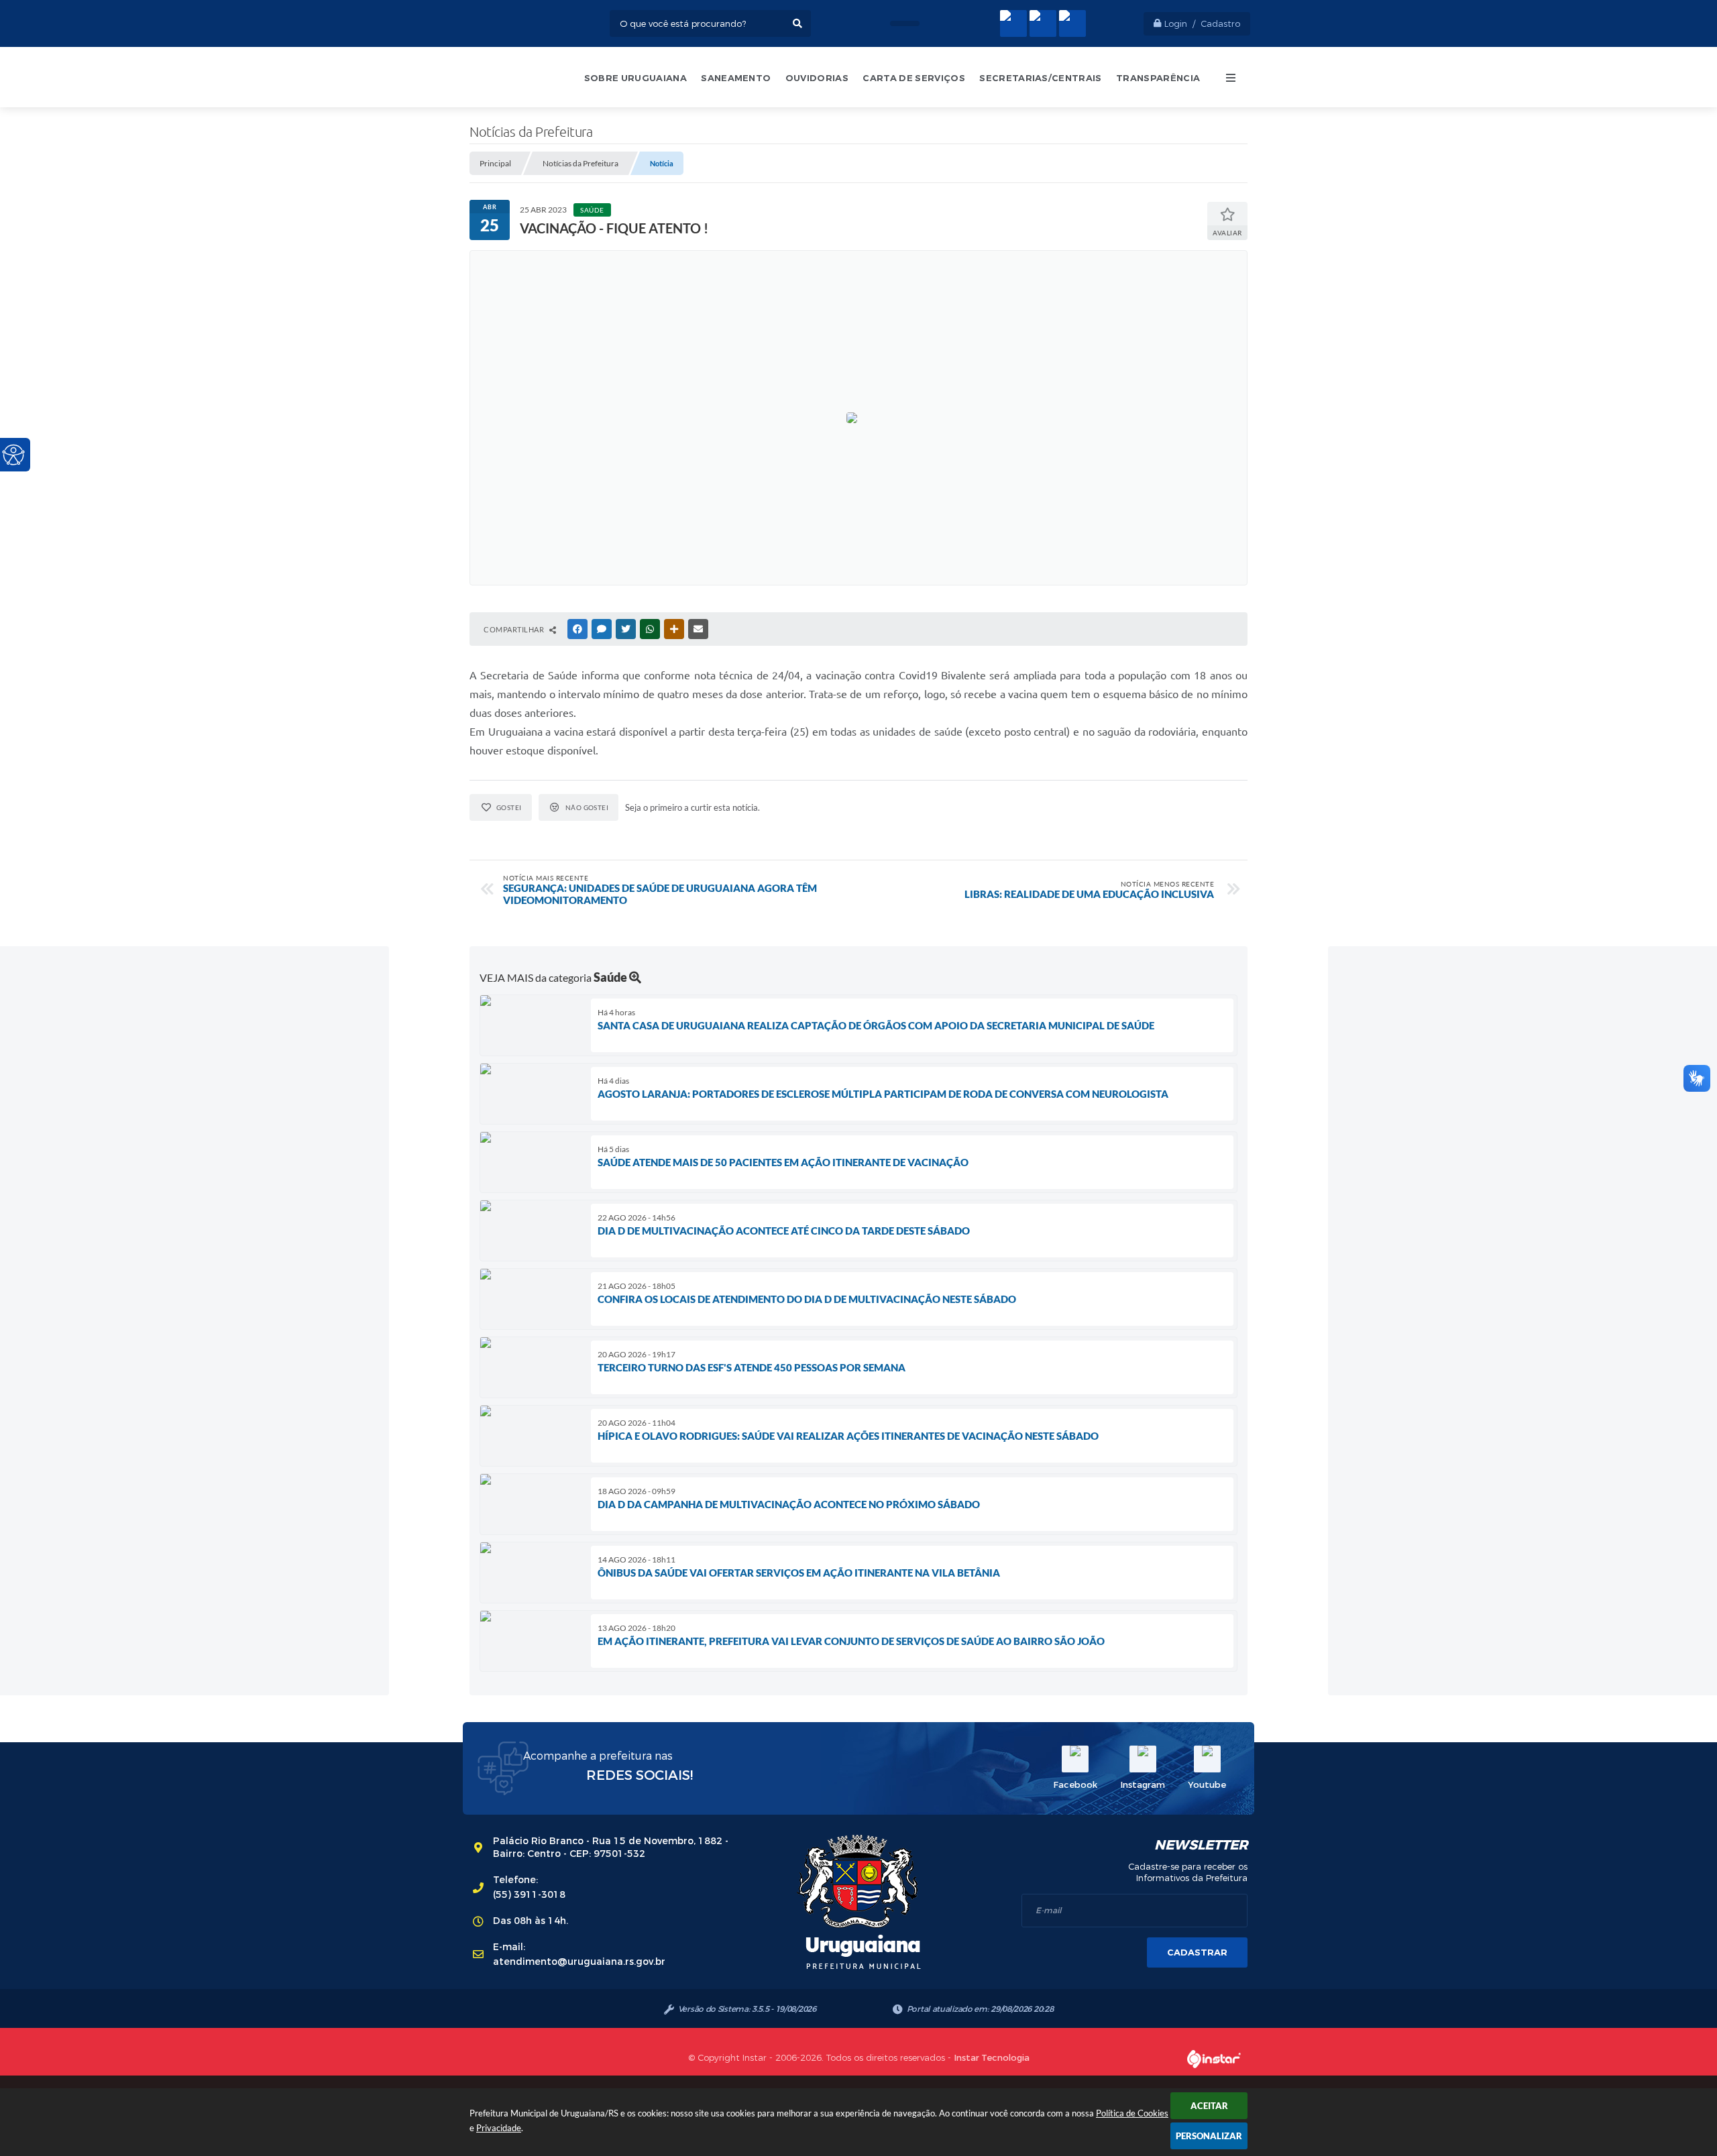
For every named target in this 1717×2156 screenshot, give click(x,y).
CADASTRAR (1197, 1952)
